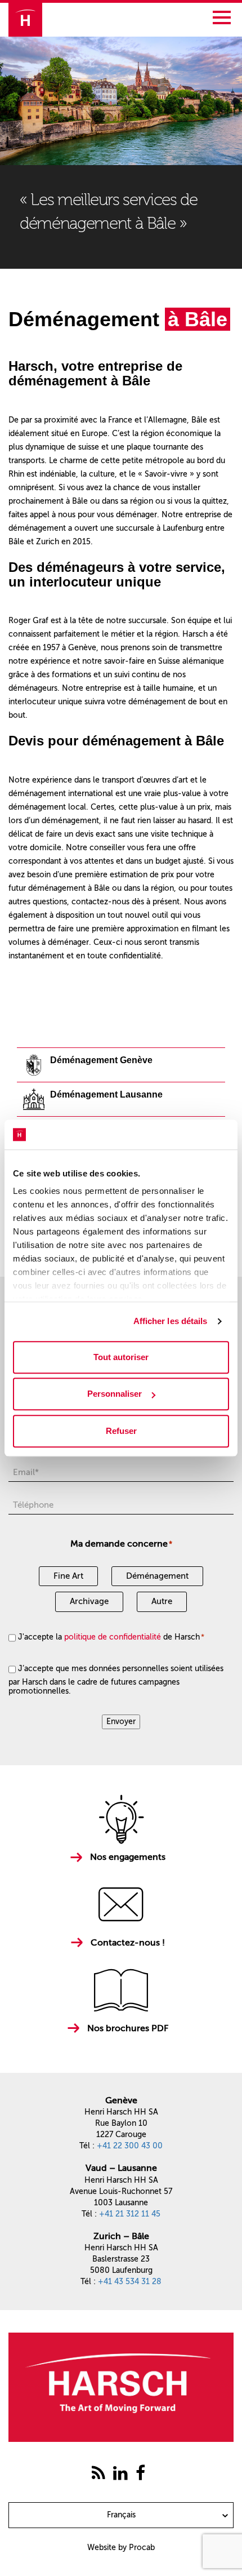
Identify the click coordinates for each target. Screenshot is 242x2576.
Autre (162, 1601)
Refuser (121, 1431)
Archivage (89, 1601)
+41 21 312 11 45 (130, 2214)
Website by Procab (121, 2548)
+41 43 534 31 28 (130, 2282)
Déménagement (157, 1576)
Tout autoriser (121, 1357)
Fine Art (68, 1576)
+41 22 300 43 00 (130, 2146)
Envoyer (121, 1722)
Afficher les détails (171, 1321)
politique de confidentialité (113, 1637)
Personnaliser (115, 1394)
